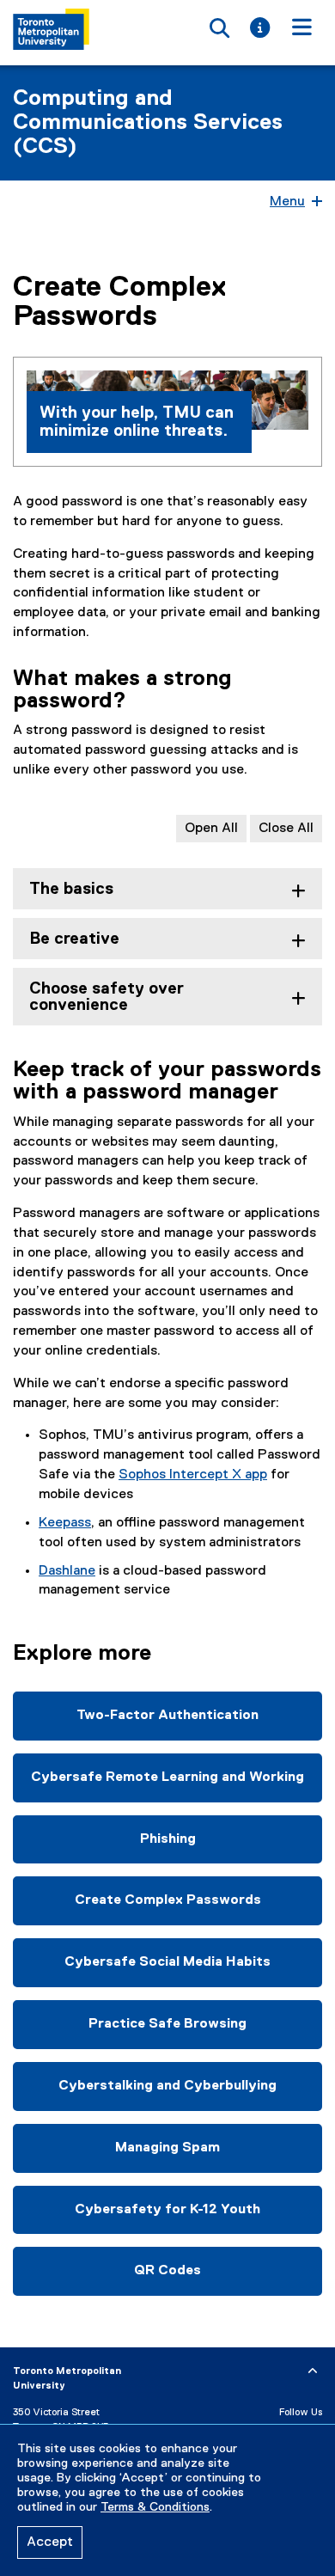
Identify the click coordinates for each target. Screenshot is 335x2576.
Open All (211, 829)
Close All (286, 829)
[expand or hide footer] (313, 2371)
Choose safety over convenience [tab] (107, 997)
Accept (50, 2542)
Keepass (65, 1523)
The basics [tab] (71, 889)
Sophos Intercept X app (193, 1475)
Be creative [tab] (74, 939)
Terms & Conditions (155, 2507)
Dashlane (67, 1571)
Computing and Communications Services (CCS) (148, 123)
